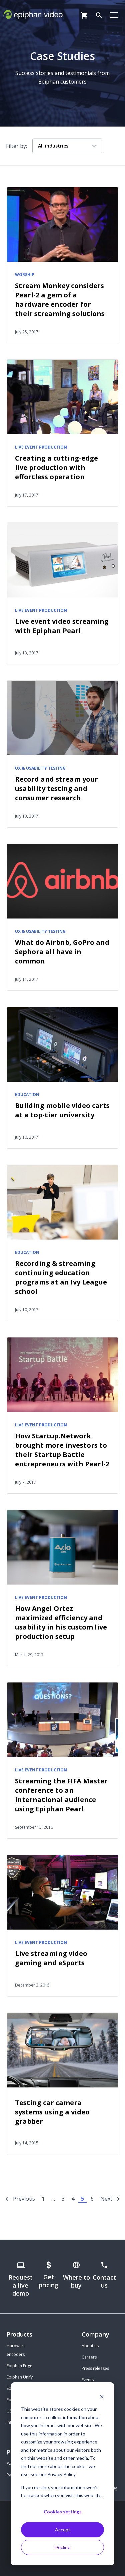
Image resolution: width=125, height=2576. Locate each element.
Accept (63, 2530)
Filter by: (16, 146)
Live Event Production (41, 447)
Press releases (95, 2368)
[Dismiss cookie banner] (102, 2397)
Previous (24, 2199)
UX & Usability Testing (40, 768)
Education (27, 1095)
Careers (89, 2357)
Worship (25, 275)
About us (90, 2346)
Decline (62, 2547)
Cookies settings (63, 2512)
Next (106, 2199)
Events (88, 2380)
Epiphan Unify (20, 2377)
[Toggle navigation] (114, 15)
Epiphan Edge (19, 2366)
